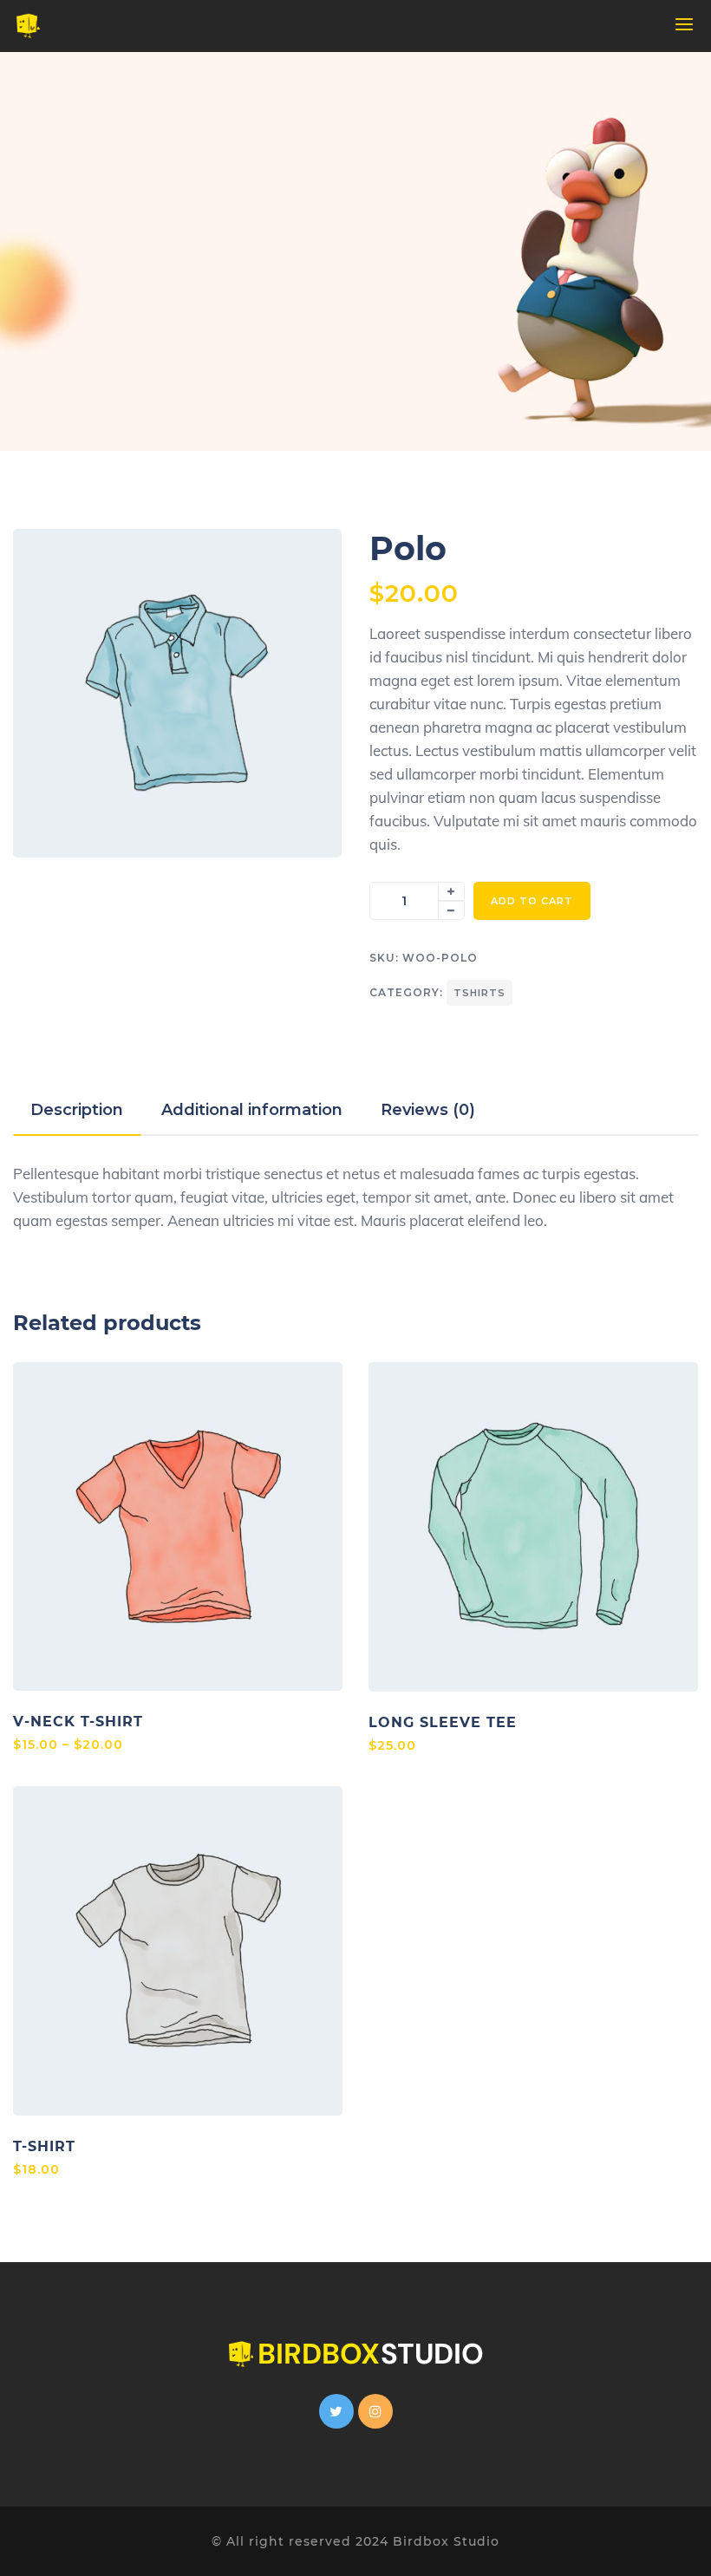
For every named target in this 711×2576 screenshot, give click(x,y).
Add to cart (532, 901)
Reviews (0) (428, 1110)
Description (77, 1110)
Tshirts (479, 993)
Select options (178, 1527)
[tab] (77, 1110)
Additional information (252, 1110)
